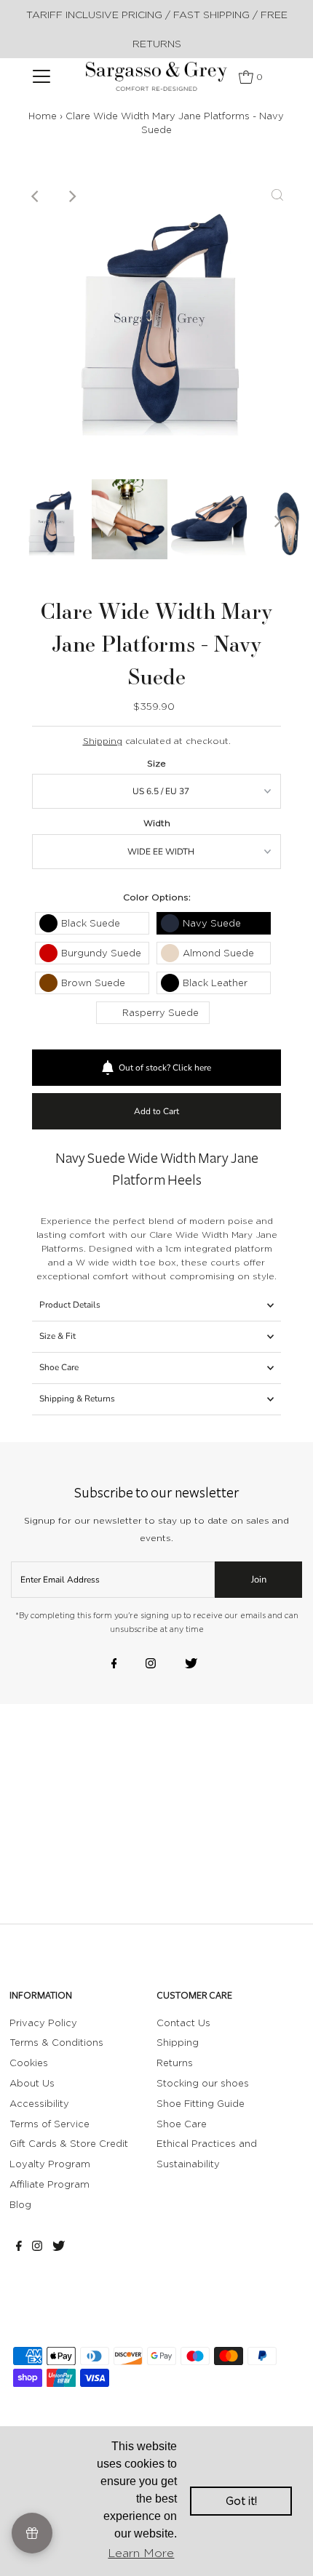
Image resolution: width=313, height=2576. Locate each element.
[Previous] (36, 196)
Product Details (70, 1305)
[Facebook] (114, 1665)
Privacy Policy (43, 2023)
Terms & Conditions (56, 2042)
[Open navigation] (42, 76)
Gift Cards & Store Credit (69, 2143)
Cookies (29, 2063)
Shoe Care (59, 1367)
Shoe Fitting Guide (201, 2103)
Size (156, 763)
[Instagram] (151, 1665)
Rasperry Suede (161, 1012)
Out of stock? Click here (165, 1068)
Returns (175, 2063)
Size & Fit (58, 1336)
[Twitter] (191, 1665)
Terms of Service (49, 2124)
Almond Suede (218, 953)
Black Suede (91, 923)
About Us (32, 2083)
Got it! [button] (241, 2501)
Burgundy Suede (101, 953)
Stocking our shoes (203, 2083)
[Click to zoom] (277, 196)
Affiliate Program (49, 2184)
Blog (20, 2204)
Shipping (103, 741)
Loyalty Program (50, 2164)
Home (43, 116)
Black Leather (215, 983)
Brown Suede (93, 983)
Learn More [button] (141, 2553)
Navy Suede (212, 923)
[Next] (71, 196)
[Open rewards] (32, 2533)
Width (157, 823)
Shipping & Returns (77, 1399)
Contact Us (183, 2023)
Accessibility (39, 2103)
